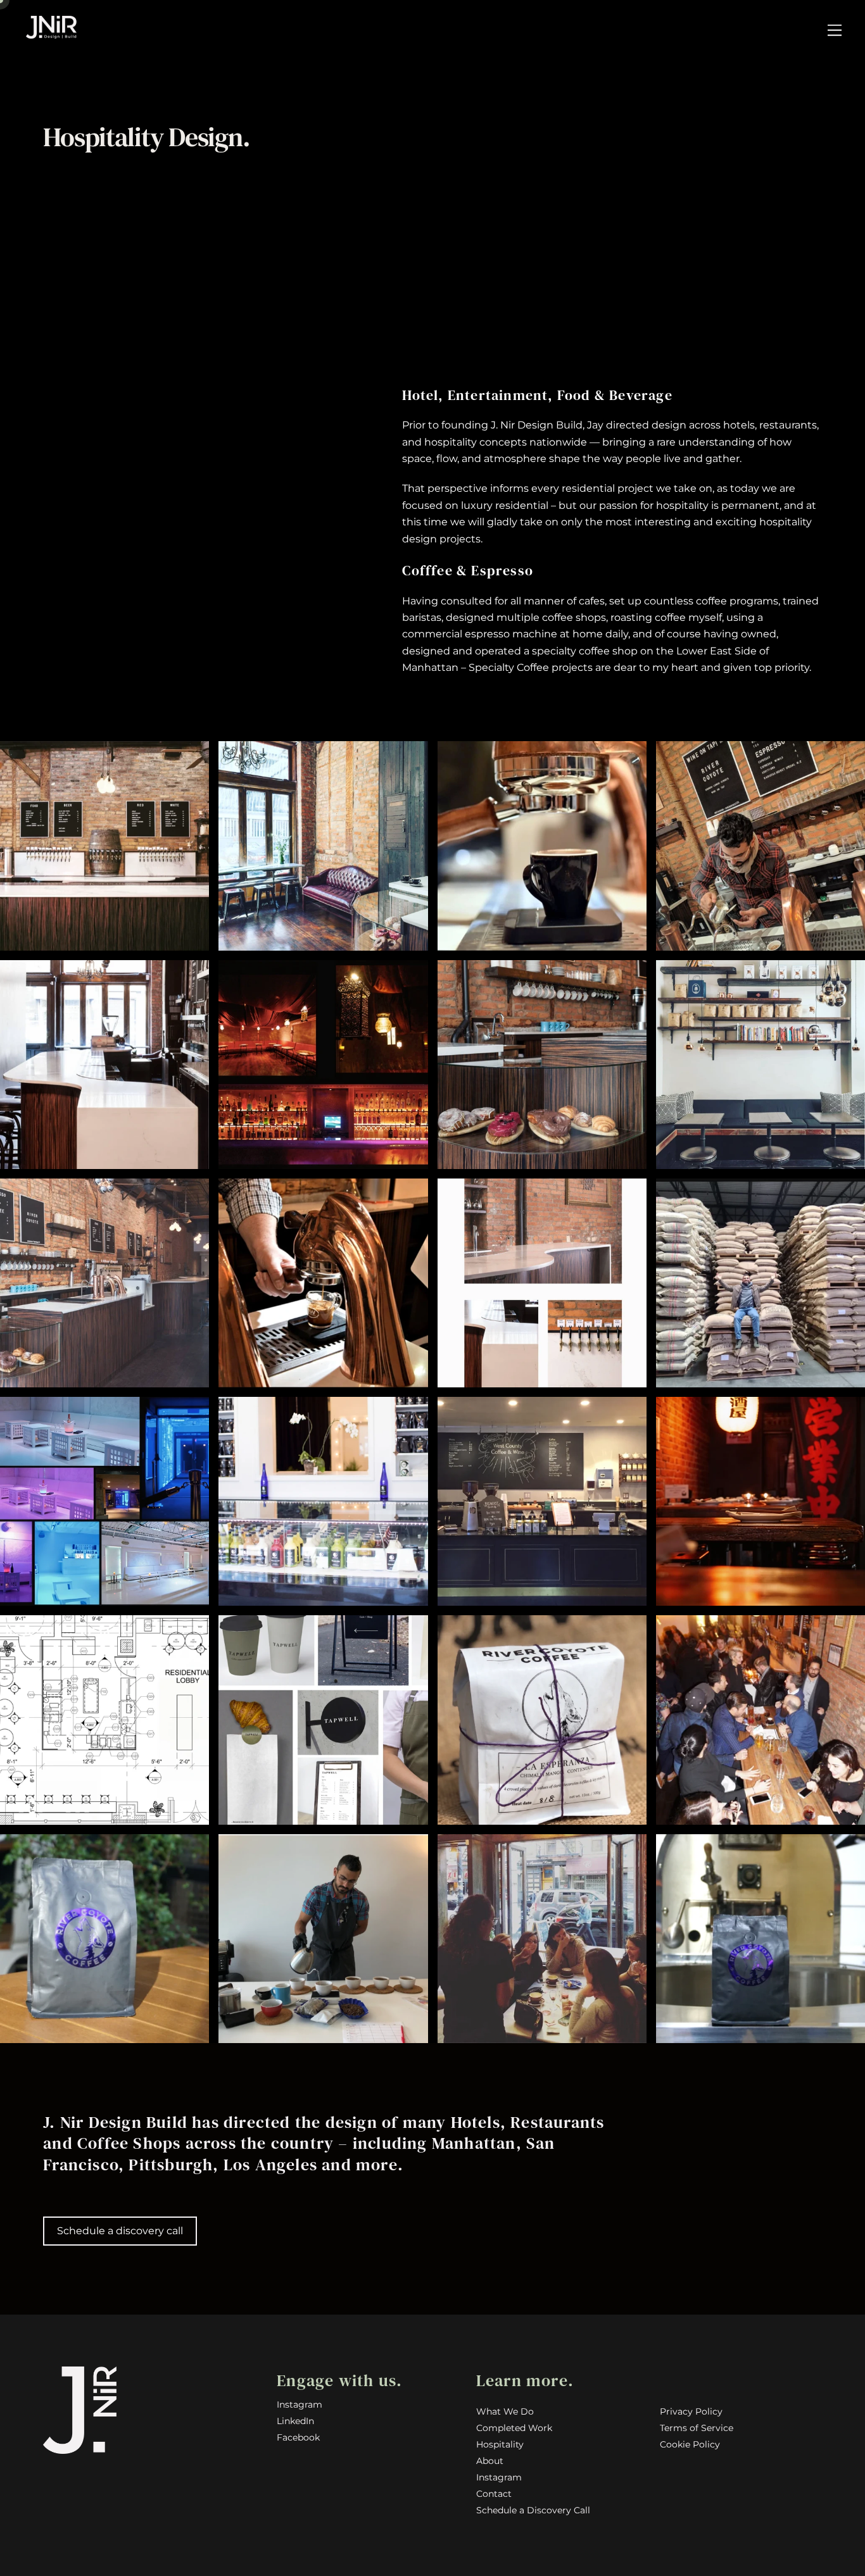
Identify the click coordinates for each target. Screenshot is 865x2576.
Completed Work (514, 2428)
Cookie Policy (690, 2444)
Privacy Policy (691, 2411)
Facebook (298, 2437)
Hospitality (500, 2444)
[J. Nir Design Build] (51, 33)
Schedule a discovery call (120, 2231)
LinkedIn (295, 2421)
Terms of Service (697, 2428)
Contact (494, 2494)
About (490, 2461)
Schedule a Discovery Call (533, 2510)
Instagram (300, 2404)
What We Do (505, 2411)
